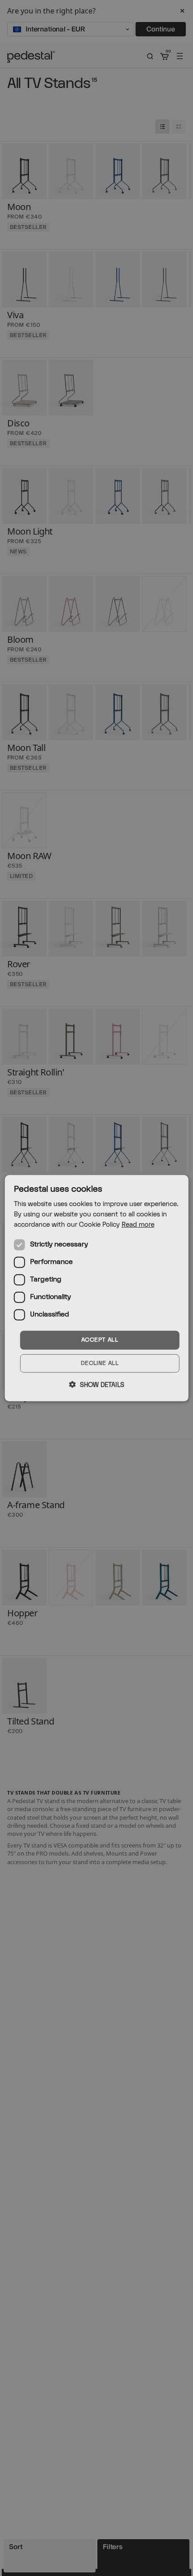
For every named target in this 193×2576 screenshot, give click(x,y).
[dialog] (97, 1288)
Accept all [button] (100, 1340)
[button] (97, 1385)
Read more (138, 1225)
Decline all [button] (100, 1363)
